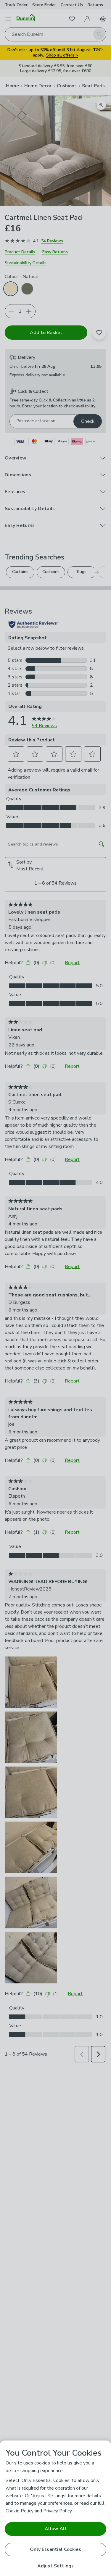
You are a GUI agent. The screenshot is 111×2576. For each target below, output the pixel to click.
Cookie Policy (20, 2511)
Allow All (55, 2529)
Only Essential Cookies (55, 2549)
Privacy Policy (57, 2511)
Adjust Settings (55, 2566)
